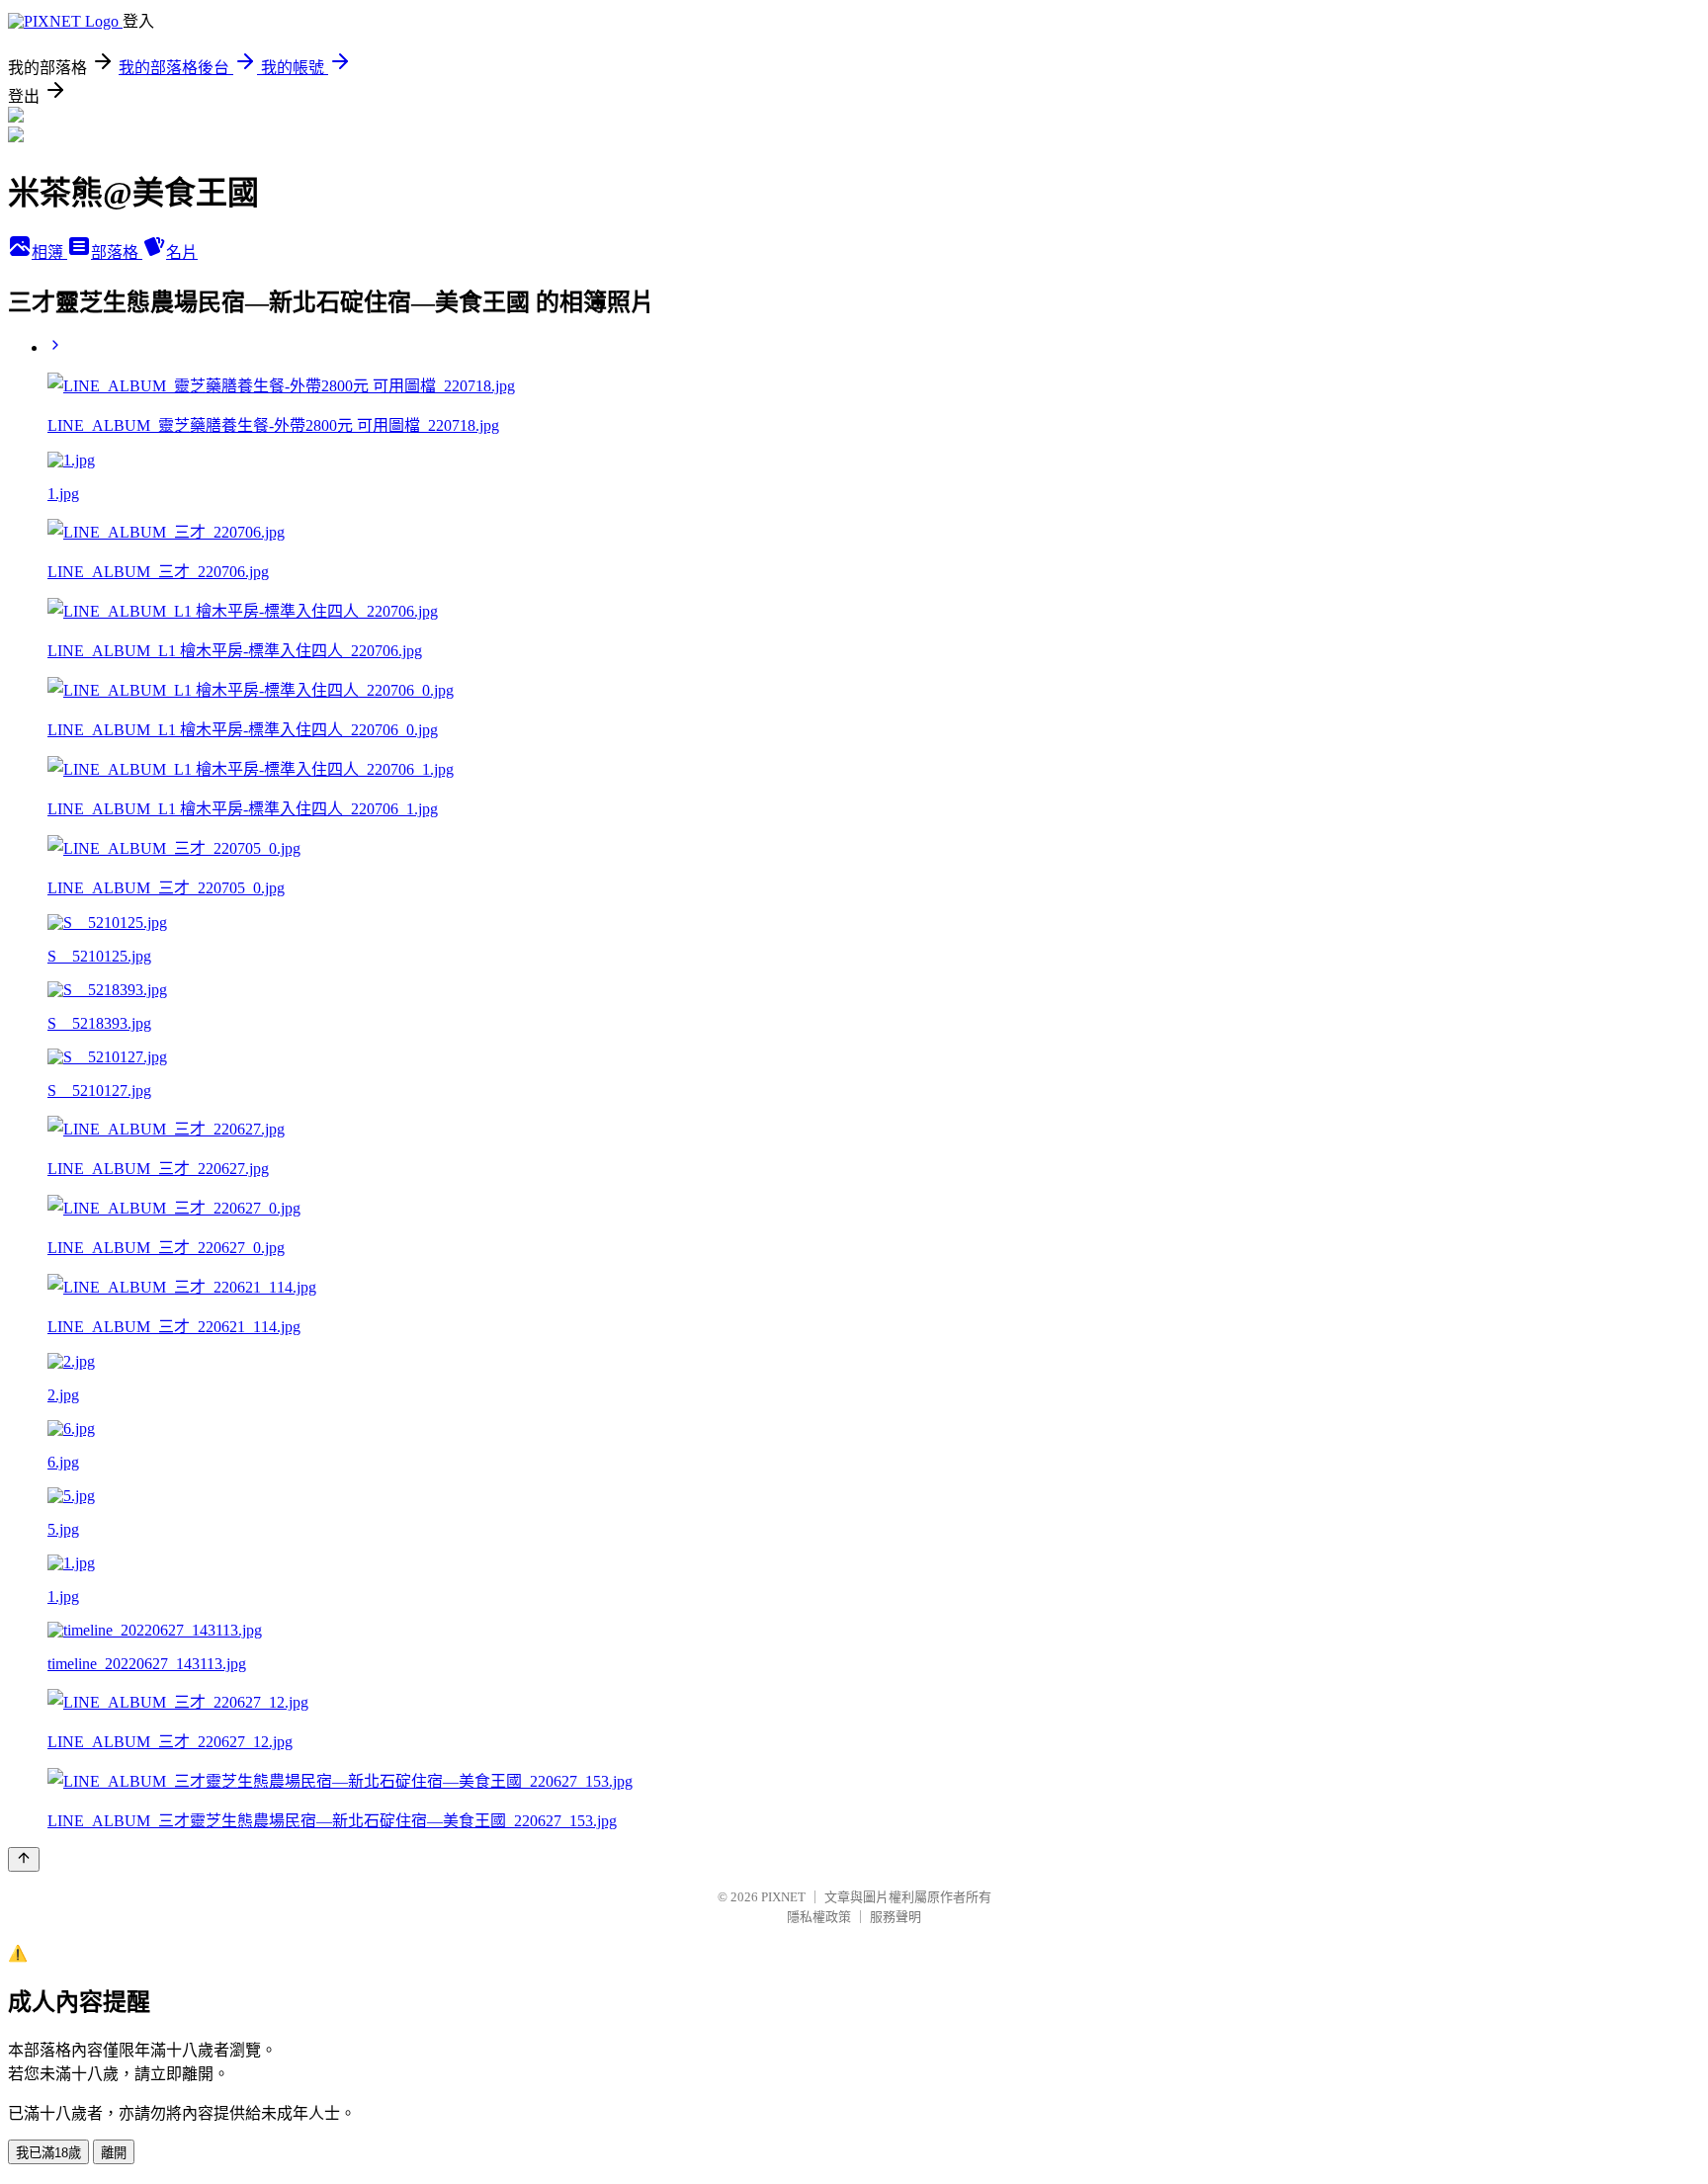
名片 (182, 252)
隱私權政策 (819, 1917)
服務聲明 (896, 1917)
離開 (114, 2153)
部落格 (117, 252)
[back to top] (24, 1859)
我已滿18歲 (48, 2153)
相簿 (49, 252)
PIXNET (783, 1897)
